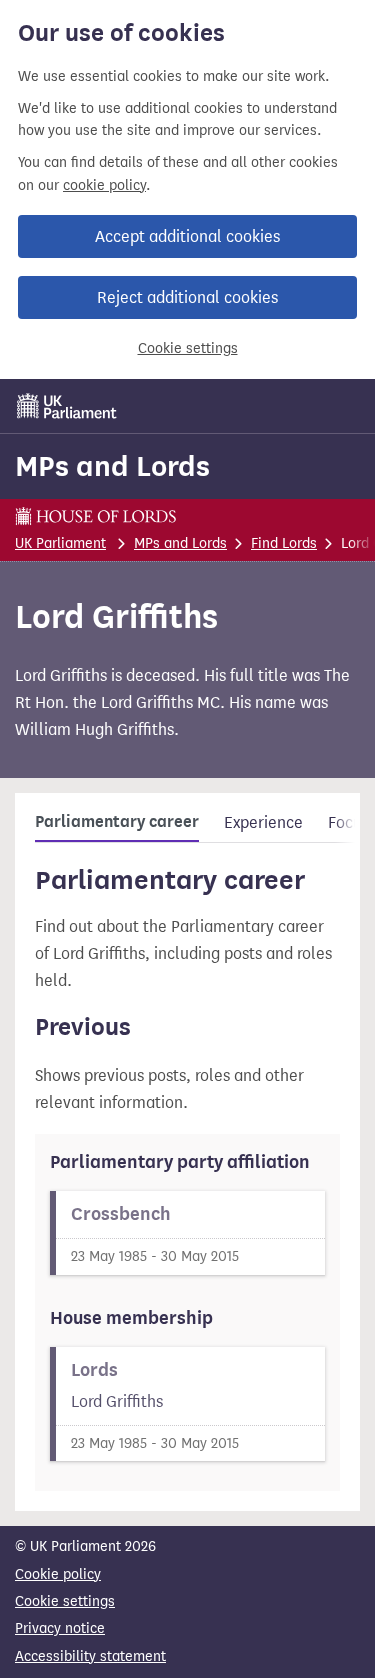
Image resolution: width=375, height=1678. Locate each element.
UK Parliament (60, 543)
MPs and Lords (112, 466)
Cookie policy (58, 1574)
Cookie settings (188, 348)
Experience (263, 822)
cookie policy (104, 185)
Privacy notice (60, 1628)
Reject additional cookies (187, 297)
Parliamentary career (117, 822)
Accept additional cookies (187, 236)
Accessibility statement (90, 1656)
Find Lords (284, 543)
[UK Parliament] (67, 406)
